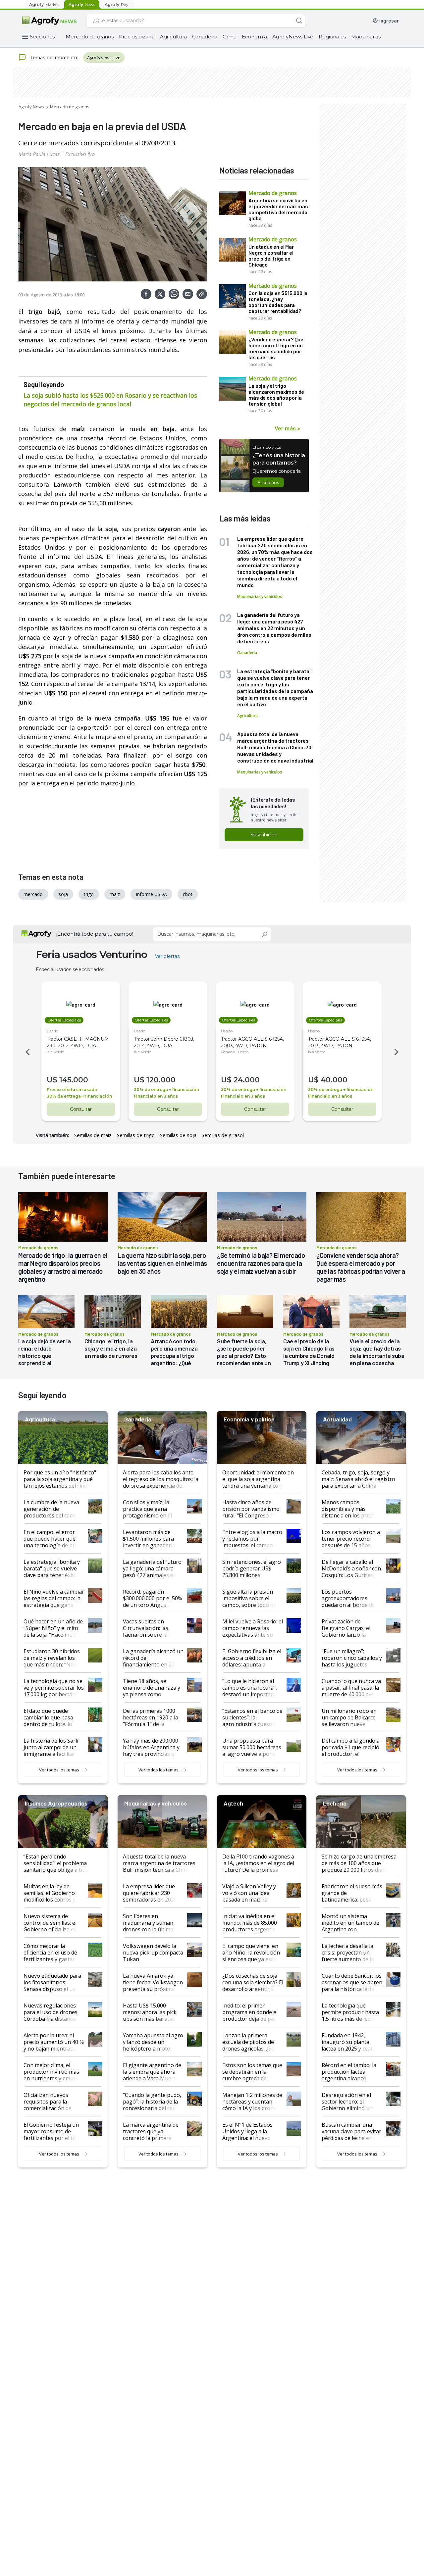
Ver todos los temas (59, 1770)
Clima (230, 37)
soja (63, 894)
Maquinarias (366, 37)
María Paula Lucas (39, 154)
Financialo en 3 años (156, 1096)
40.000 (334, 1080)
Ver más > (287, 428)
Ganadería (205, 37)
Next (397, 1052)
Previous (26, 1052)
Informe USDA (151, 894)
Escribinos (268, 482)
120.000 (161, 1080)
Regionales (332, 37)
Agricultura (173, 37)
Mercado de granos (90, 37)
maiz (115, 894)
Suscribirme (264, 835)
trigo (89, 894)
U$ (52, 1080)
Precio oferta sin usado (72, 1090)
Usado (53, 1031)
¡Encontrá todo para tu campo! (95, 934)
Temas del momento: (54, 57)
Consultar (81, 1109)
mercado (33, 894)
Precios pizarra (137, 37)
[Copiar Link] (202, 294)
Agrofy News (31, 107)
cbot (188, 894)
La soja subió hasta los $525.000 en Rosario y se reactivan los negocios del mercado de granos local (110, 400)
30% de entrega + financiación (79, 1096)
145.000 (74, 1080)
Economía (254, 37)
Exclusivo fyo (80, 154)
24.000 (247, 1080)
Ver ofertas (167, 956)
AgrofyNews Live (293, 37)
